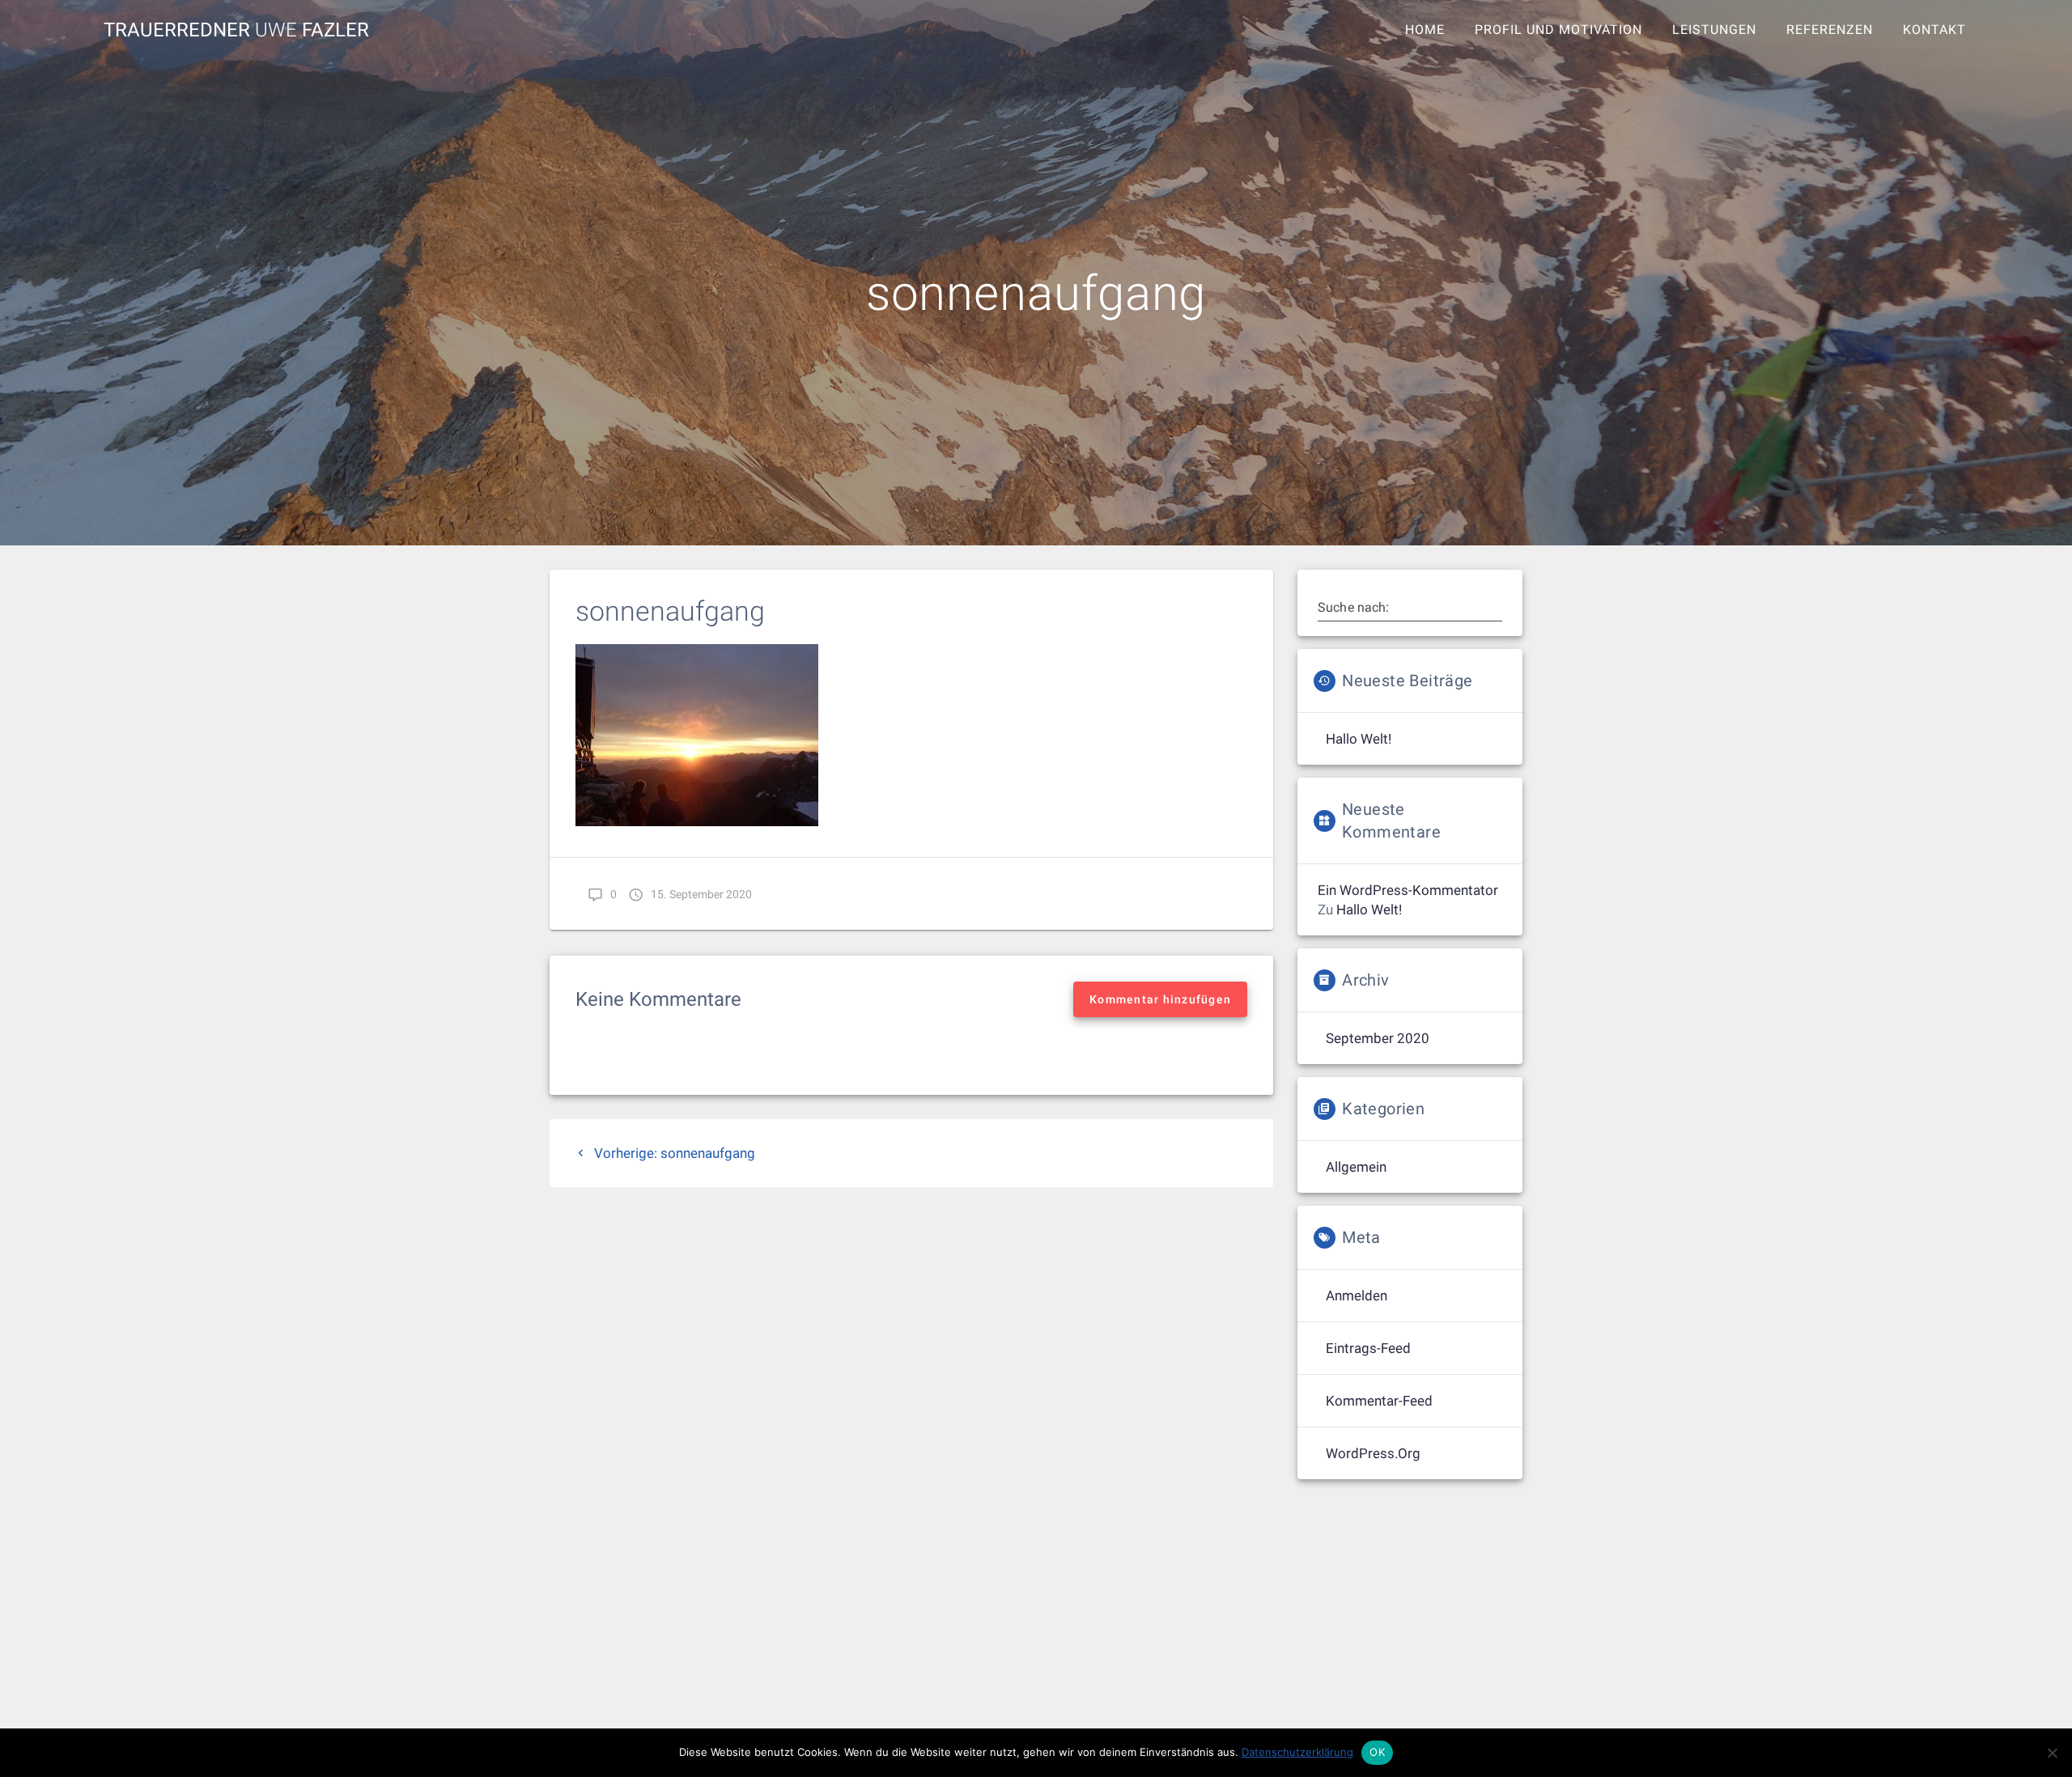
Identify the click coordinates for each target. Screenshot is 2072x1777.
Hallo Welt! (1359, 739)
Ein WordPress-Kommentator (1408, 890)
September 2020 (1378, 1038)
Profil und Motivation (1558, 30)
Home (1425, 30)
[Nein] (2052, 1753)
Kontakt (1934, 30)
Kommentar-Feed (1379, 1401)
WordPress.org (1373, 1453)
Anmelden (1357, 1296)
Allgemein (1356, 1167)
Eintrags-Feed (1368, 1348)
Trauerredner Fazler (236, 30)
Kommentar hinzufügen (1160, 999)
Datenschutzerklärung (1297, 1752)
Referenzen (1830, 30)
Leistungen (1714, 30)
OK (1377, 1752)
